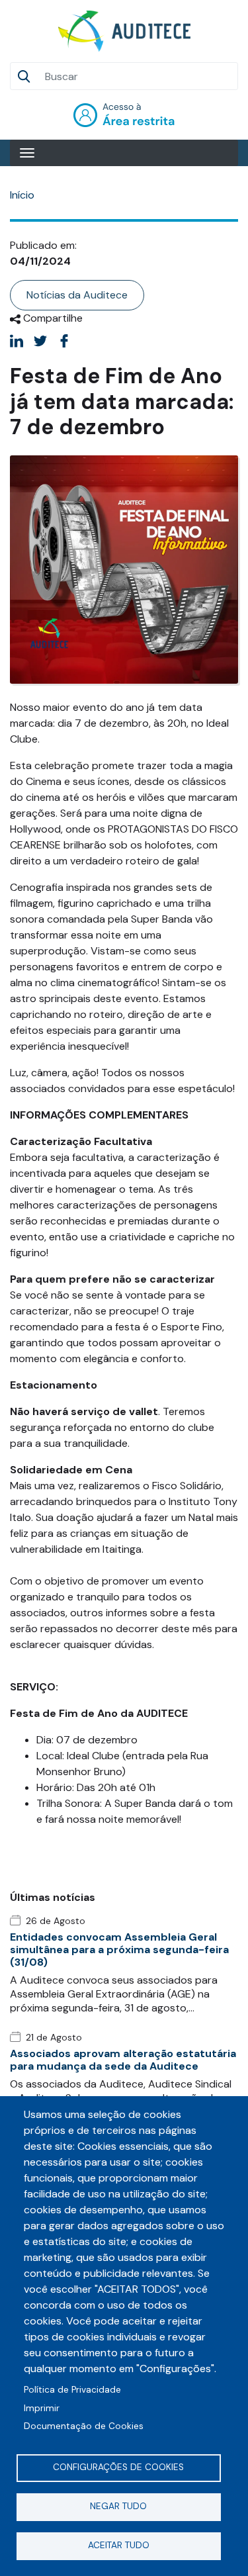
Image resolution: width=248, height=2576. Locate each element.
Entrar (124, 115)
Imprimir (42, 2408)
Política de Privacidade (72, 2390)
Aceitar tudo (119, 2545)
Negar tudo (118, 2506)
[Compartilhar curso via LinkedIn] (17, 341)
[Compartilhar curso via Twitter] (40, 341)
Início (22, 195)
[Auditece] (124, 31)
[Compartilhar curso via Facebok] (64, 341)
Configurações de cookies (118, 2467)
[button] (124, 569)
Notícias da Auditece (77, 295)
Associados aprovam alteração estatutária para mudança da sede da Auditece (123, 2060)
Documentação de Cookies (84, 2426)
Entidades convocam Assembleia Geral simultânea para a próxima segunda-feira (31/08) (119, 1950)
